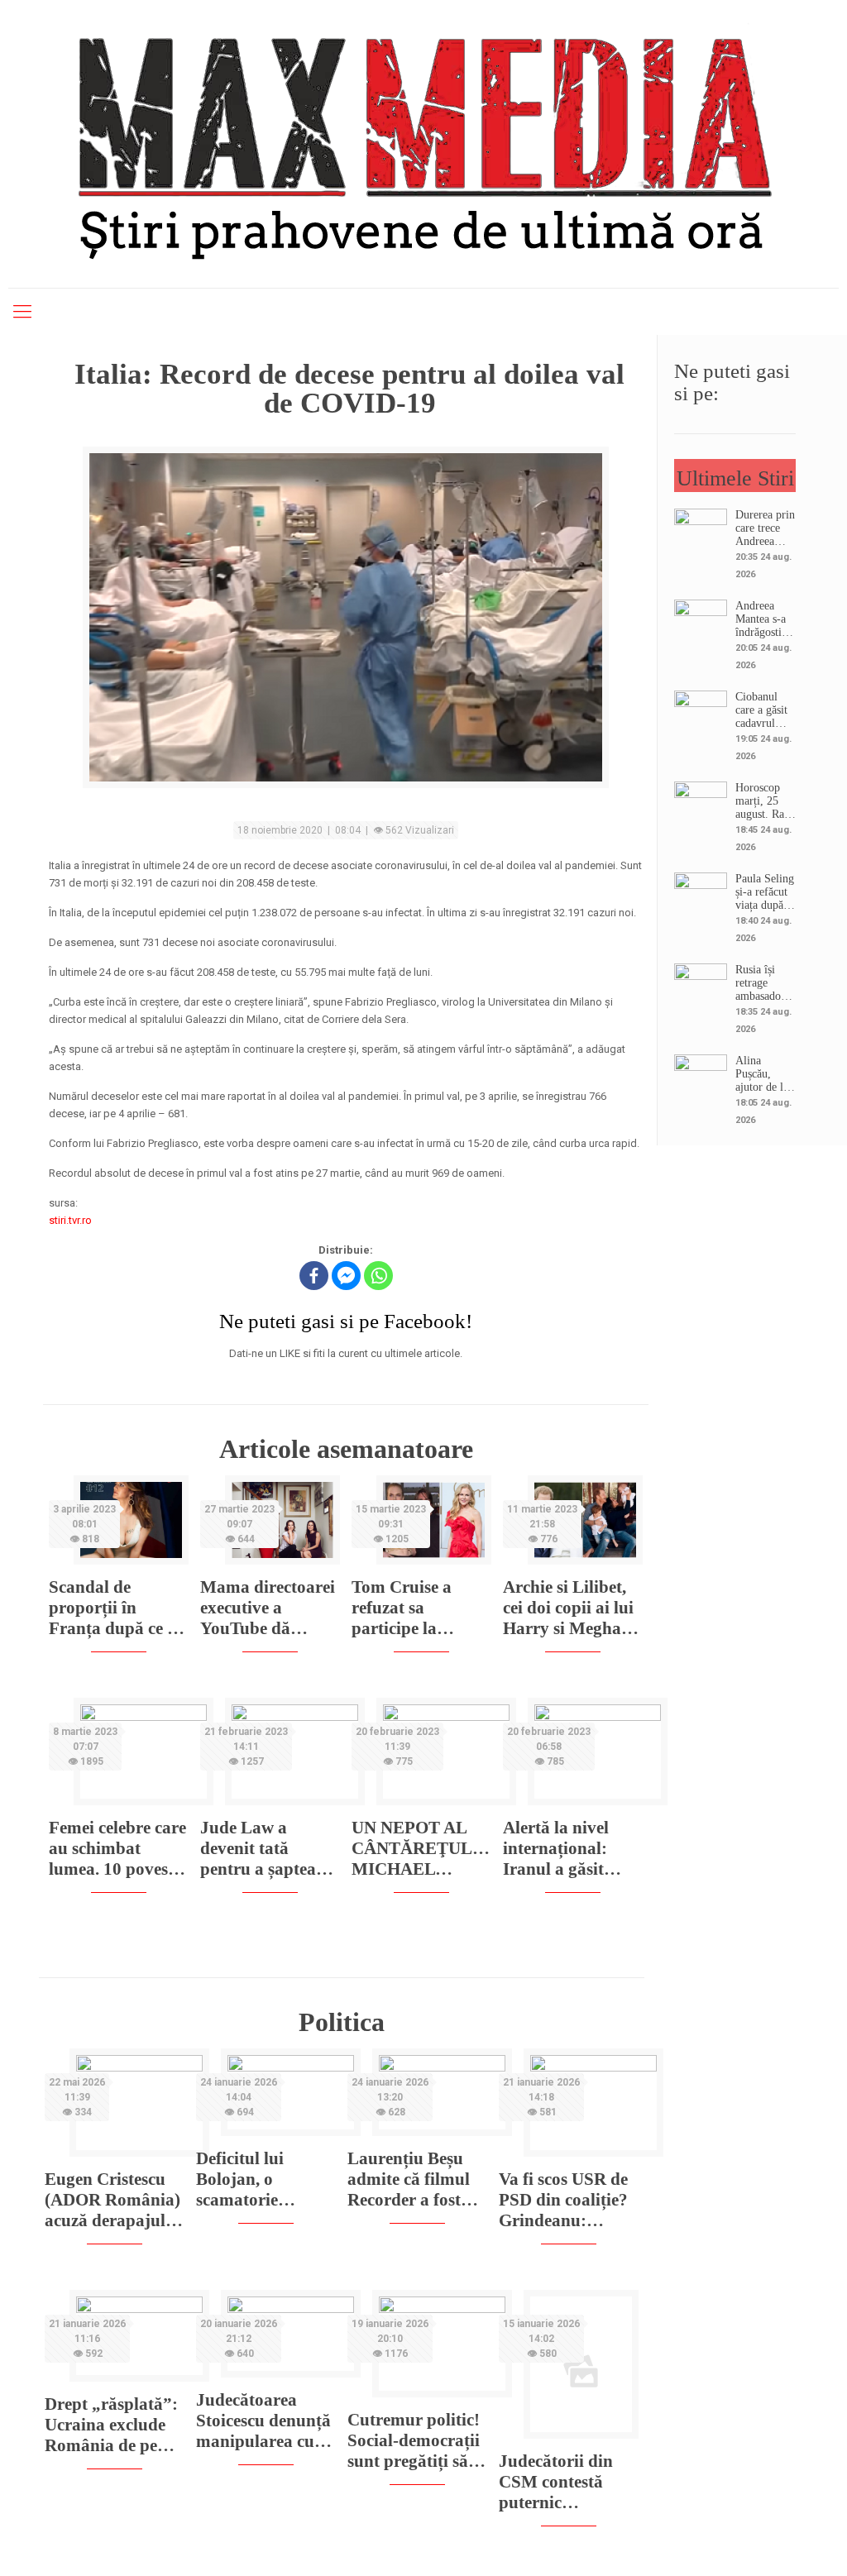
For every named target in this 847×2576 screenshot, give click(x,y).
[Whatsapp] (378, 1276)
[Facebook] (314, 1276)
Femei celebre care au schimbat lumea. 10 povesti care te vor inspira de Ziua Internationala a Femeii (117, 1849)
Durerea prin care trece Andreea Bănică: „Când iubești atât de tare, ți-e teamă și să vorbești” (765, 528)
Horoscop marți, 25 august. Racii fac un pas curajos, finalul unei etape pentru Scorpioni (766, 801)
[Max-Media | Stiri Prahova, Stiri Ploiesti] (423, 141)
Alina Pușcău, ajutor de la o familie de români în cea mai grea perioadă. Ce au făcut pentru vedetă (765, 1074)
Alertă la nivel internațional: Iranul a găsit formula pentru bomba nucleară (564, 1849)
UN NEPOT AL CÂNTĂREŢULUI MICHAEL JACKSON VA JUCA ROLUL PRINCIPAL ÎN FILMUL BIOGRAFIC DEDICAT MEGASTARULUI (421, 1849)
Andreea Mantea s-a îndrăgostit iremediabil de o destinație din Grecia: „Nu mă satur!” (762, 619)
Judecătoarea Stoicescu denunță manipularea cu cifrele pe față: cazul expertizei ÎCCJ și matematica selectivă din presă (264, 2421)
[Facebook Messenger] (346, 1276)
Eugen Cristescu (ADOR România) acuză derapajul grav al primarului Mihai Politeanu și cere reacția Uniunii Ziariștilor (112, 2200)
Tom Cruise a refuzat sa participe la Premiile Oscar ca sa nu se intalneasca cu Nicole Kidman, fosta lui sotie (417, 1608)
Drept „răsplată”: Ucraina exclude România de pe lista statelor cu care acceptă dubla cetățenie (111, 2425)
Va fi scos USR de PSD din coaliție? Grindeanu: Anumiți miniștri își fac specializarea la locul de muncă (563, 2200)
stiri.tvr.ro (70, 1220)
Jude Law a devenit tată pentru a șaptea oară (258, 1849)
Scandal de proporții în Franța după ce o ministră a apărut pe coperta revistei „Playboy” (117, 1608)
